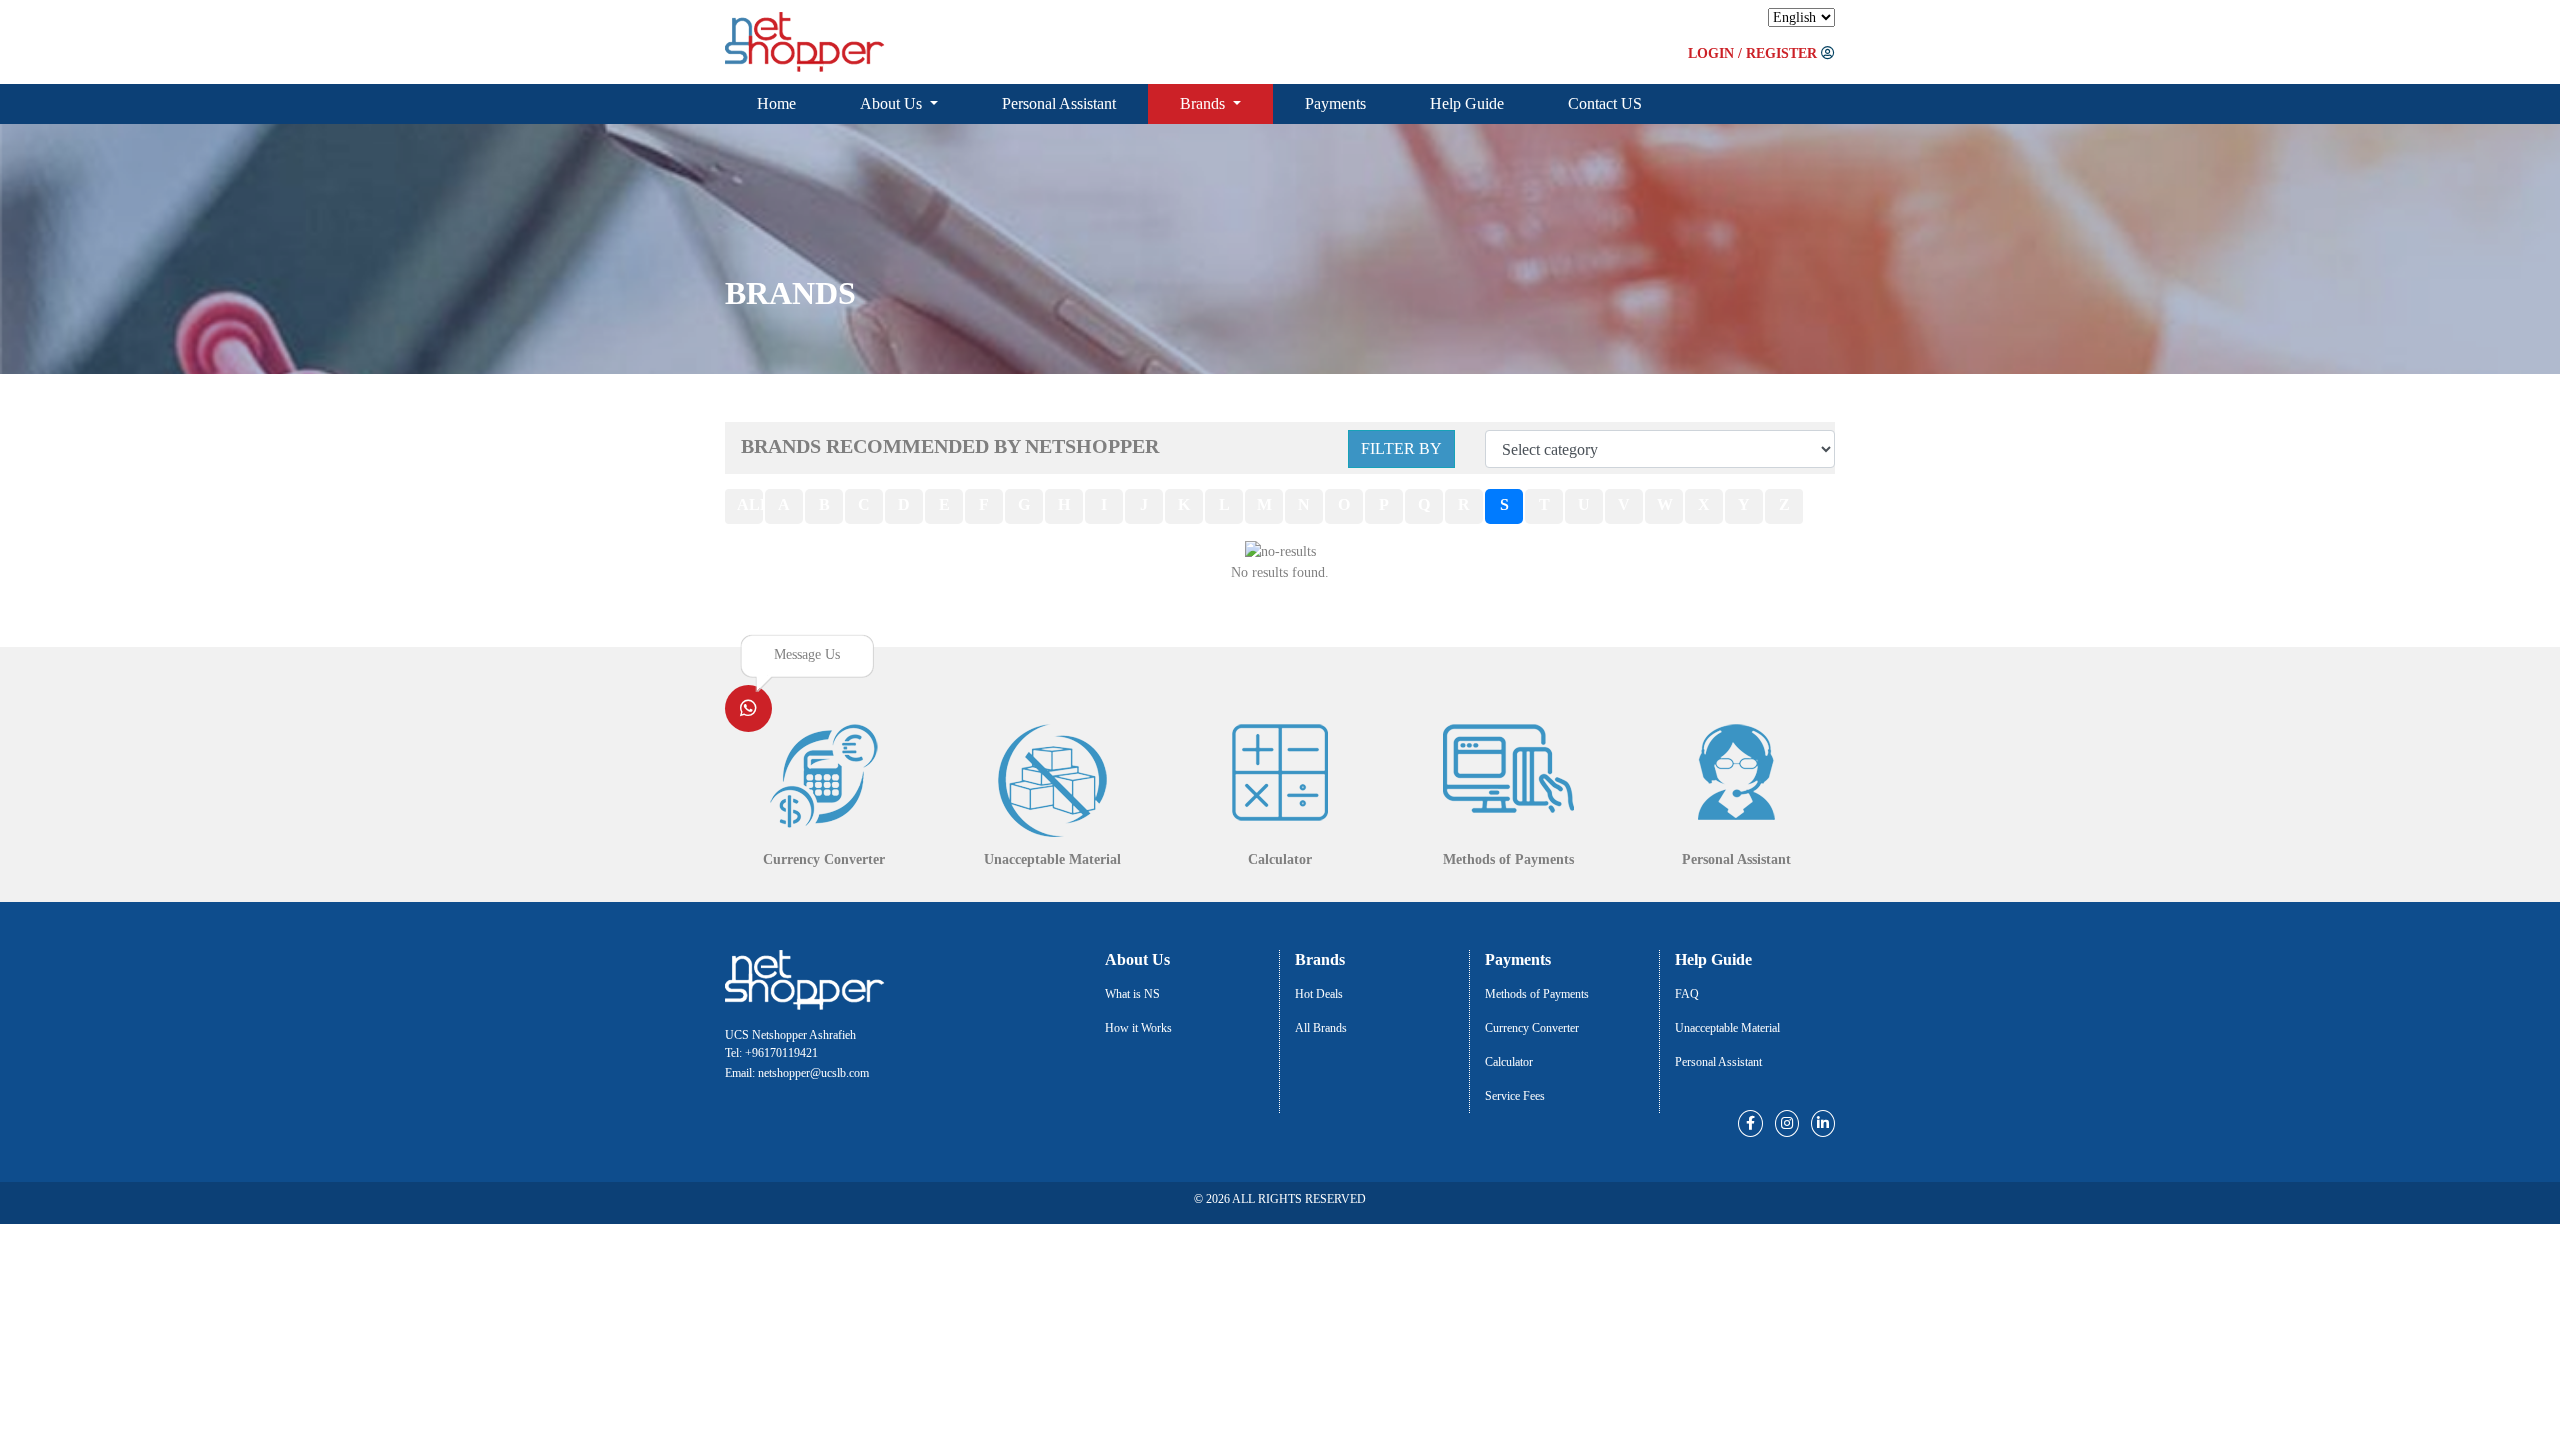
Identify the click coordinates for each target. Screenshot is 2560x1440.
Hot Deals (1319, 994)
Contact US (1605, 103)
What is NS (1132, 994)
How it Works (1138, 1028)
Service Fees (1515, 1096)
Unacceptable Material (1727, 1028)
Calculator (1509, 1062)
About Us (893, 103)
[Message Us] (748, 710)
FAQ (1687, 994)
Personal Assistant (1059, 103)
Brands (1204, 103)
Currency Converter (1532, 1028)
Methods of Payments (1537, 994)
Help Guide (1467, 103)
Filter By (1401, 448)
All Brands (1321, 1028)
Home (776, 103)
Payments (1335, 103)
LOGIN (1711, 53)
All (750, 504)
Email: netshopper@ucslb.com (797, 1073)
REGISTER (1781, 53)
